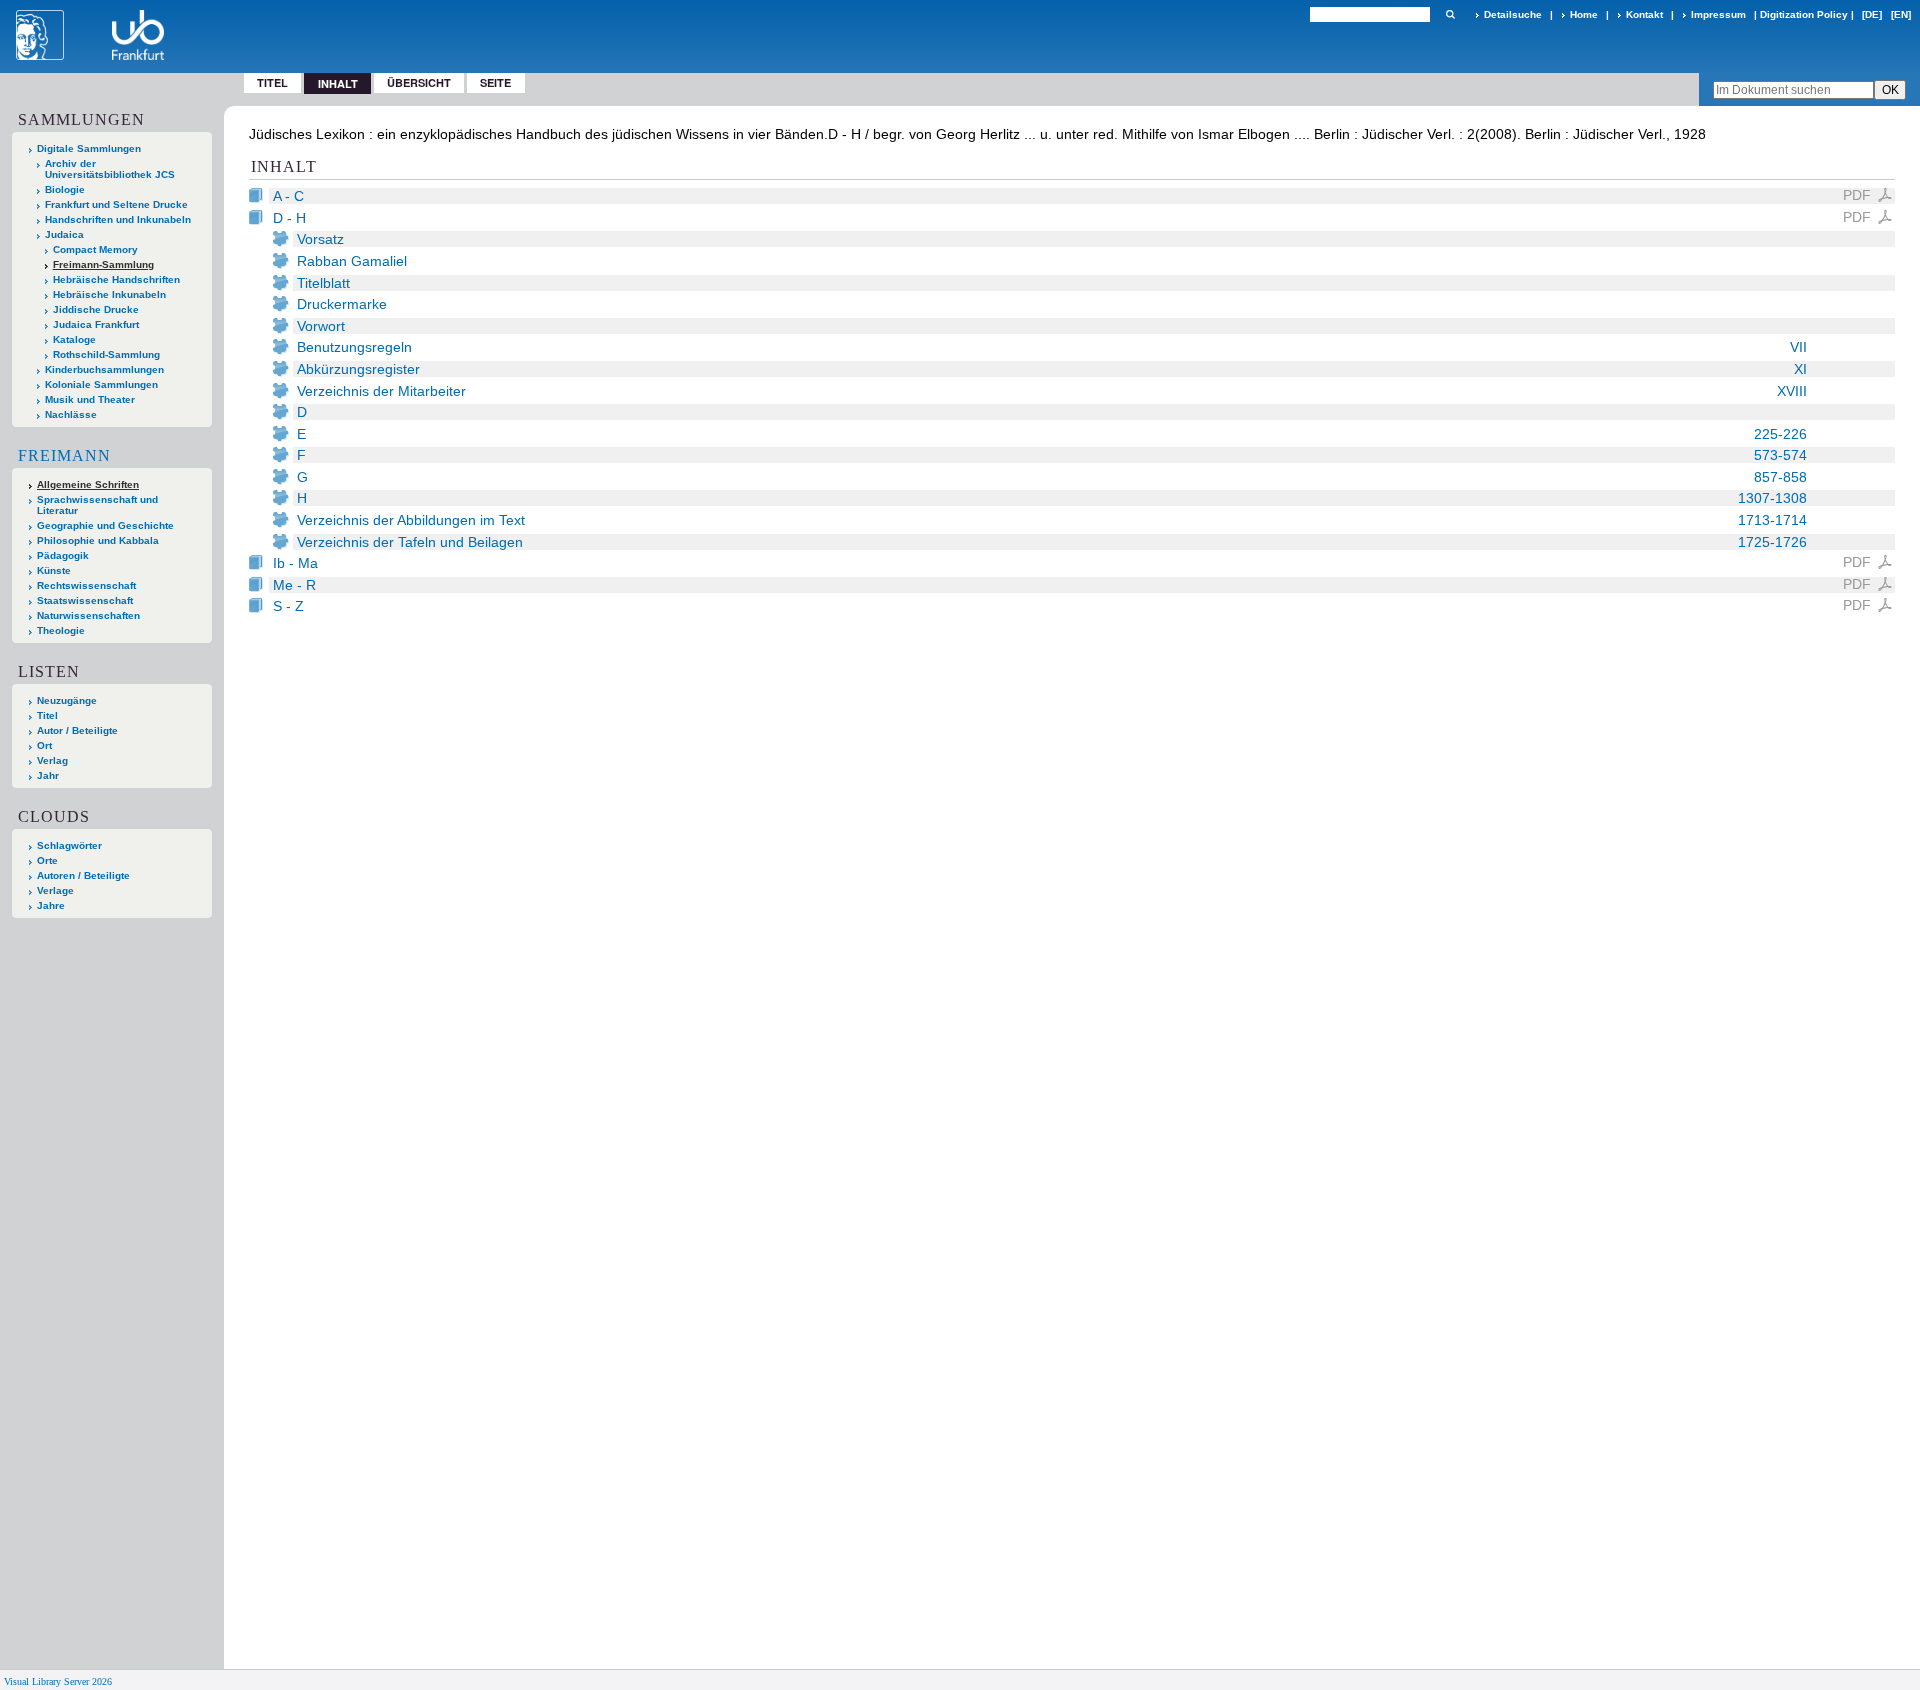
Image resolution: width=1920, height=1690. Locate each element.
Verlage (55, 890)
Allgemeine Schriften (88, 484)
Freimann (64, 455)
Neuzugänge (67, 700)
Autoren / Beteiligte (83, 875)
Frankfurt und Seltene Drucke (116, 204)
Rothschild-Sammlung (106, 354)
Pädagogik (63, 555)
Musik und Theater (90, 399)
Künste (54, 570)
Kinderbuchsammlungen (104, 369)
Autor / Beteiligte (77, 730)
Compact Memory (95, 249)
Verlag (52, 760)
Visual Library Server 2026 (58, 1681)
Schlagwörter (69, 845)
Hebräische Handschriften (116, 279)
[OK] (1450, 14)
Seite (495, 82)
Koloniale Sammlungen (101, 384)
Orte (47, 860)
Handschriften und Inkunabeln (118, 219)
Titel (272, 82)
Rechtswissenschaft (86, 585)
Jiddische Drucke (96, 309)
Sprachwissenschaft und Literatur (97, 505)
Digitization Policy (1804, 14)
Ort (44, 745)
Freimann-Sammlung (103, 264)
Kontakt (1644, 14)
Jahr (48, 775)
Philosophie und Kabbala (98, 540)
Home (1584, 14)
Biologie (65, 189)
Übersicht (419, 82)
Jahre (51, 905)
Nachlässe (71, 414)
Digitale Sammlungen (89, 148)
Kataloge (74, 339)
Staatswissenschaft (85, 600)
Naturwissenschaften (88, 615)
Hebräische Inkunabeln (109, 294)
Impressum (1718, 14)
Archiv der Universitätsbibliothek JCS (110, 169)
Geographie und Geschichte (105, 525)
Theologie (61, 630)
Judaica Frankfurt (96, 324)
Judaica (64, 234)
